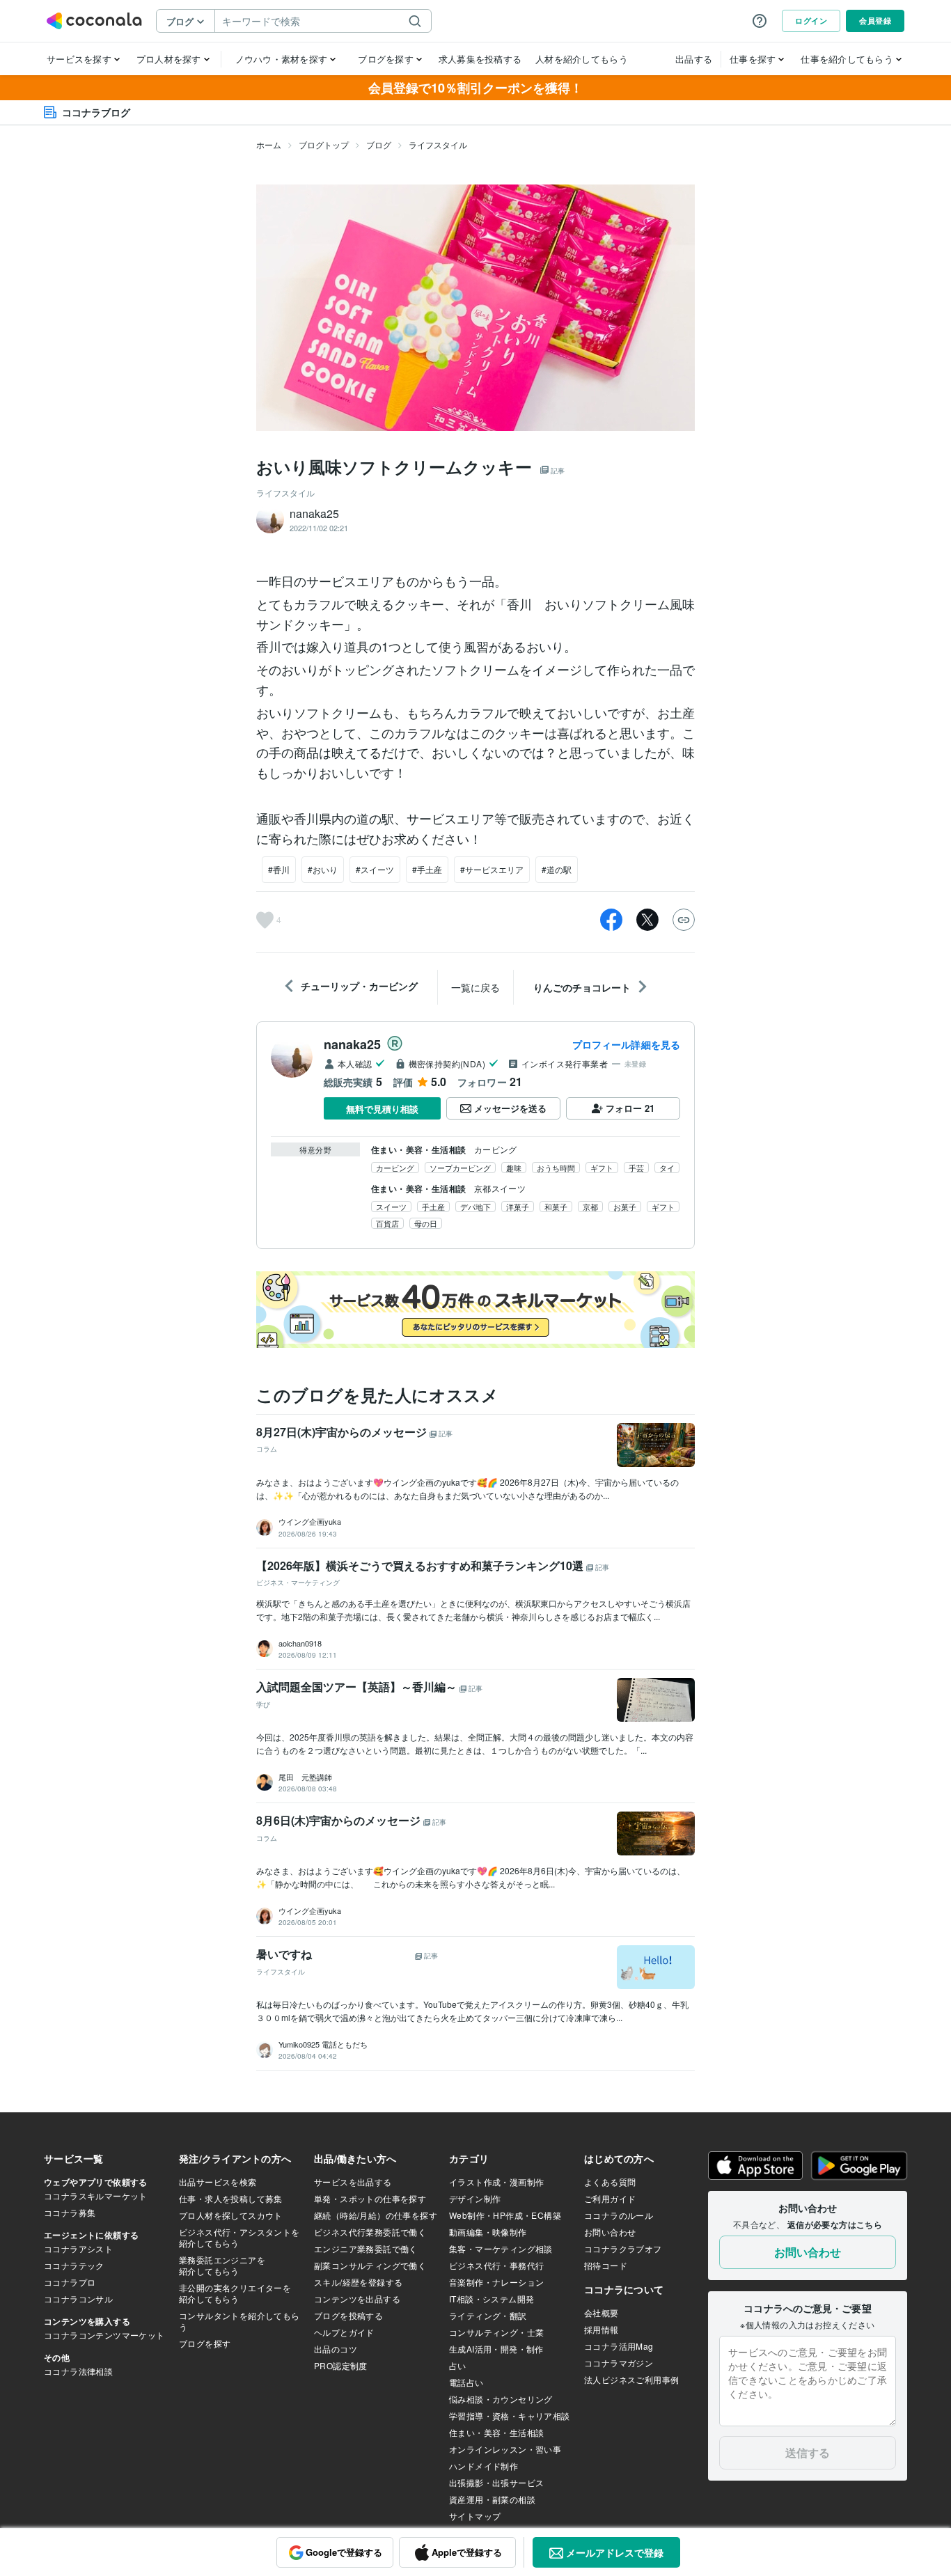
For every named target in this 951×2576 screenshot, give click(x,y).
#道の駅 (557, 869)
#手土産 (427, 869)
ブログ (379, 144)
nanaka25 (352, 1044)
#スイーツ (375, 869)
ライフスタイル (438, 144)
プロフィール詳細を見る (626, 1044)
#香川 (279, 869)
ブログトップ (324, 144)
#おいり (323, 869)
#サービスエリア (492, 869)
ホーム (269, 144)
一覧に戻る (475, 987)
